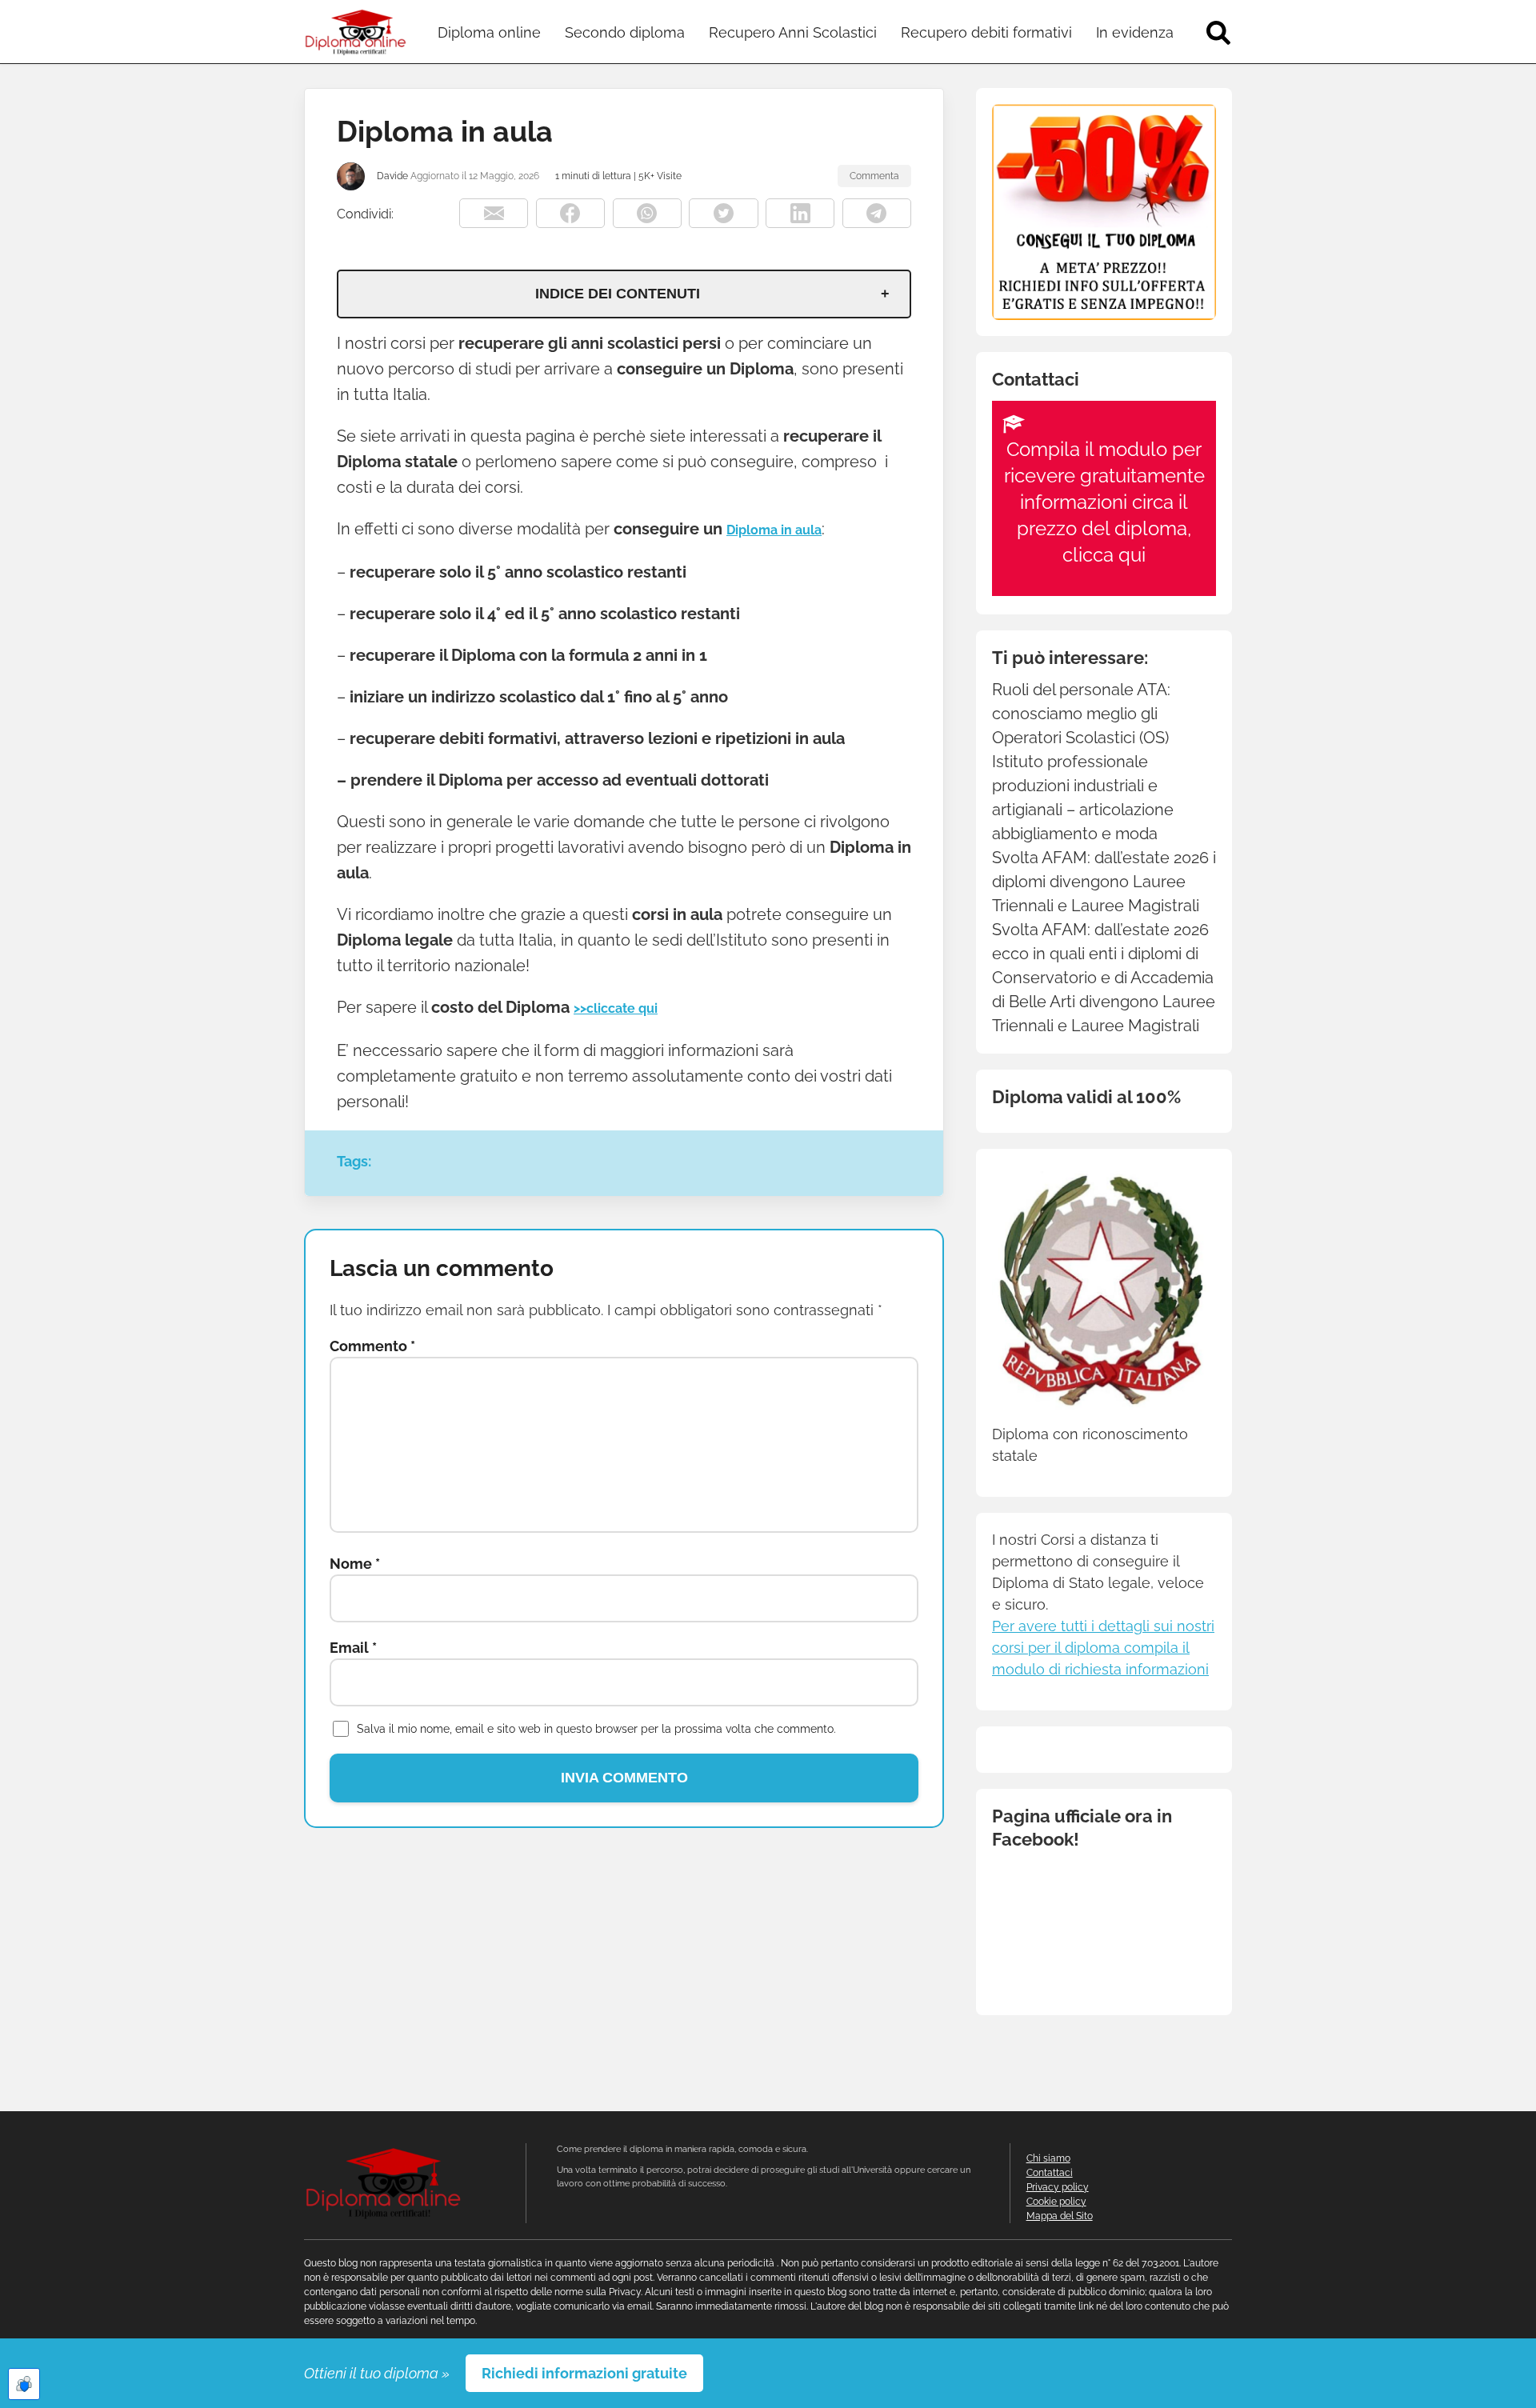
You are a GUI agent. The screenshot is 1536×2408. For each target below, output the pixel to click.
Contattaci (1050, 2173)
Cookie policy (1056, 2202)
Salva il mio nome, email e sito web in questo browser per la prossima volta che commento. (596, 1729)
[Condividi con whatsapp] (647, 213)
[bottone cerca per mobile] (1218, 32)
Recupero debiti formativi (986, 32)
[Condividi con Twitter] (723, 213)
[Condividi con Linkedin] (800, 213)
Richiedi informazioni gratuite (584, 2373)
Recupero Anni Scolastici (793, 32)
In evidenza (1135, 32)
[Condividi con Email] (494, 213)
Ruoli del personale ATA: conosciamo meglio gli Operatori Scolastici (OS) (1081, 714)
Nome (355, 1564)
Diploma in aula (774, 530)
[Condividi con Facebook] (570, 213)
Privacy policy (1058, 2187)
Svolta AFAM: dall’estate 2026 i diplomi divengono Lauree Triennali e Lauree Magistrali (1104, 882)
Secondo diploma (625, 32)
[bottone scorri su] (22, 2394)
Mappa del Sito (1060, 2216)
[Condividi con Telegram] (877, 213)
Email (353, 1648)
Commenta (874, 176)
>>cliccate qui (616, 1008)
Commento (372, 1346)
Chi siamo (1048, 2158)
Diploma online (489, 32)
